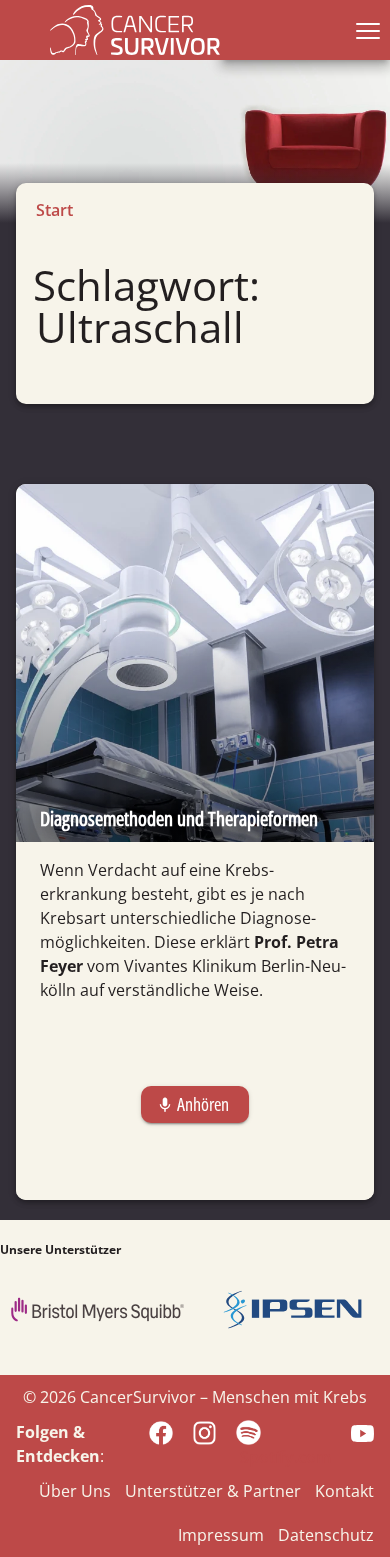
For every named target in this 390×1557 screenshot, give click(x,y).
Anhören (192, 1104)
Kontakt (344, 1491)
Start (54, 210)
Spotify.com (285, 1457)
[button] (364, 30)
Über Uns (75, 1491)
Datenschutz (326, 1535)
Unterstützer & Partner (213, 1491)
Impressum (221, 1535)
